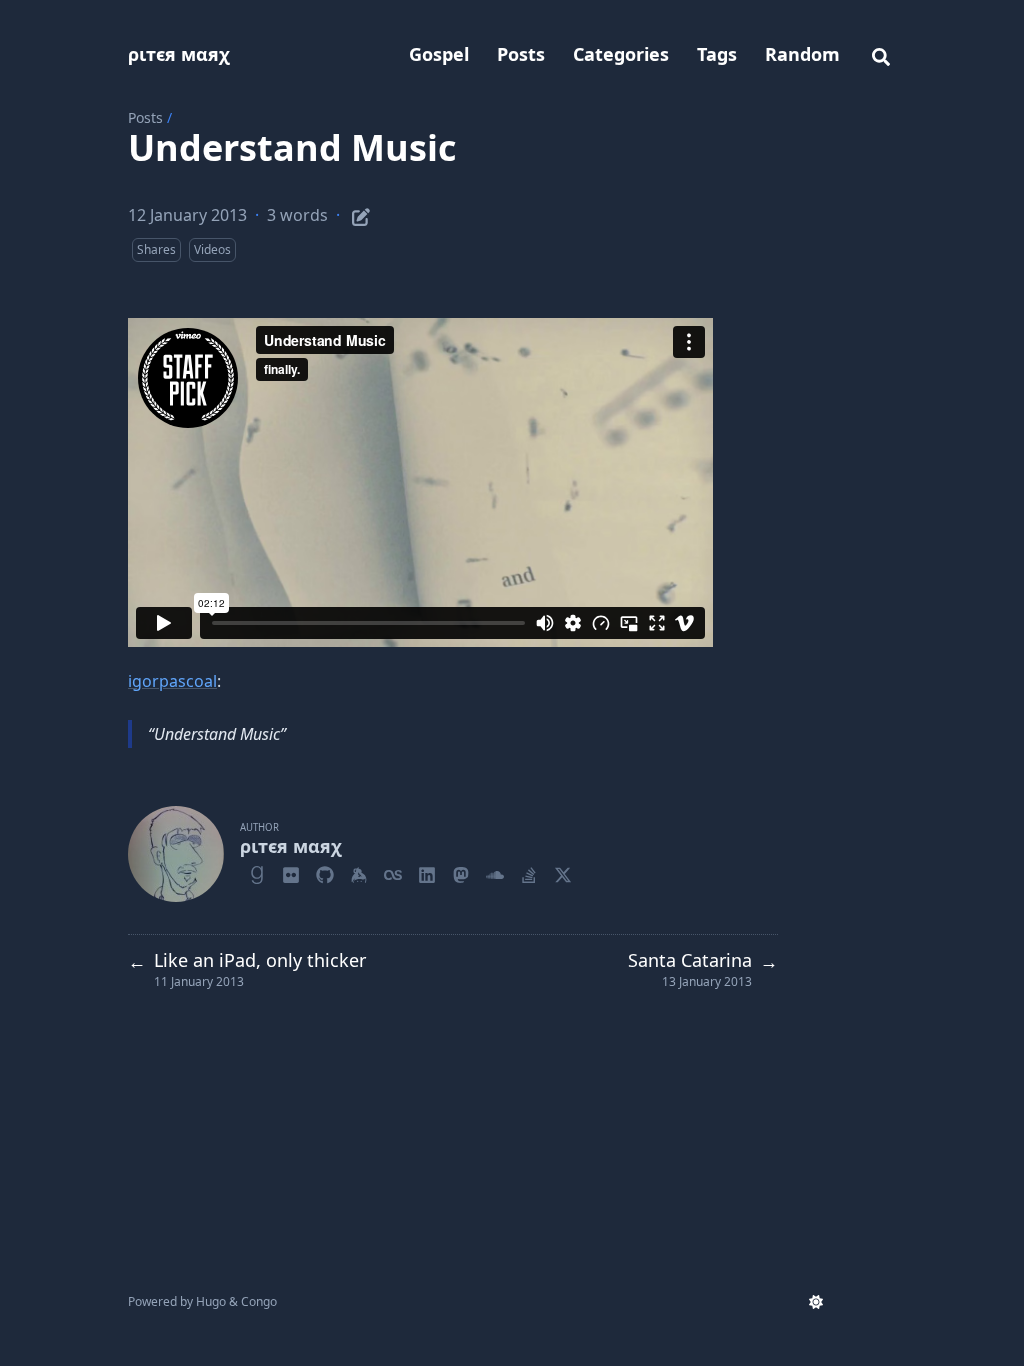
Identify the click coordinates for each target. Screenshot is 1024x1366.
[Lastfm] (393, 872)
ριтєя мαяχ (179, 54)
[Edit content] (361, 214)
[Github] (325, 872)
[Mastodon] (461, 872)
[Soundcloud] (495, 872)
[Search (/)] (881, 54)
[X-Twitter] (563, 872)
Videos (212, 249)
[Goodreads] (257, 872)
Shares (156, 249)
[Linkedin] (427, 872)
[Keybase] (359, 872)
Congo (259, 1301)
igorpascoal (172, 681)
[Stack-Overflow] (529, 872)
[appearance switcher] (816, 1302)
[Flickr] (291, 872)
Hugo (211, 1301)
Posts (145, 117)
